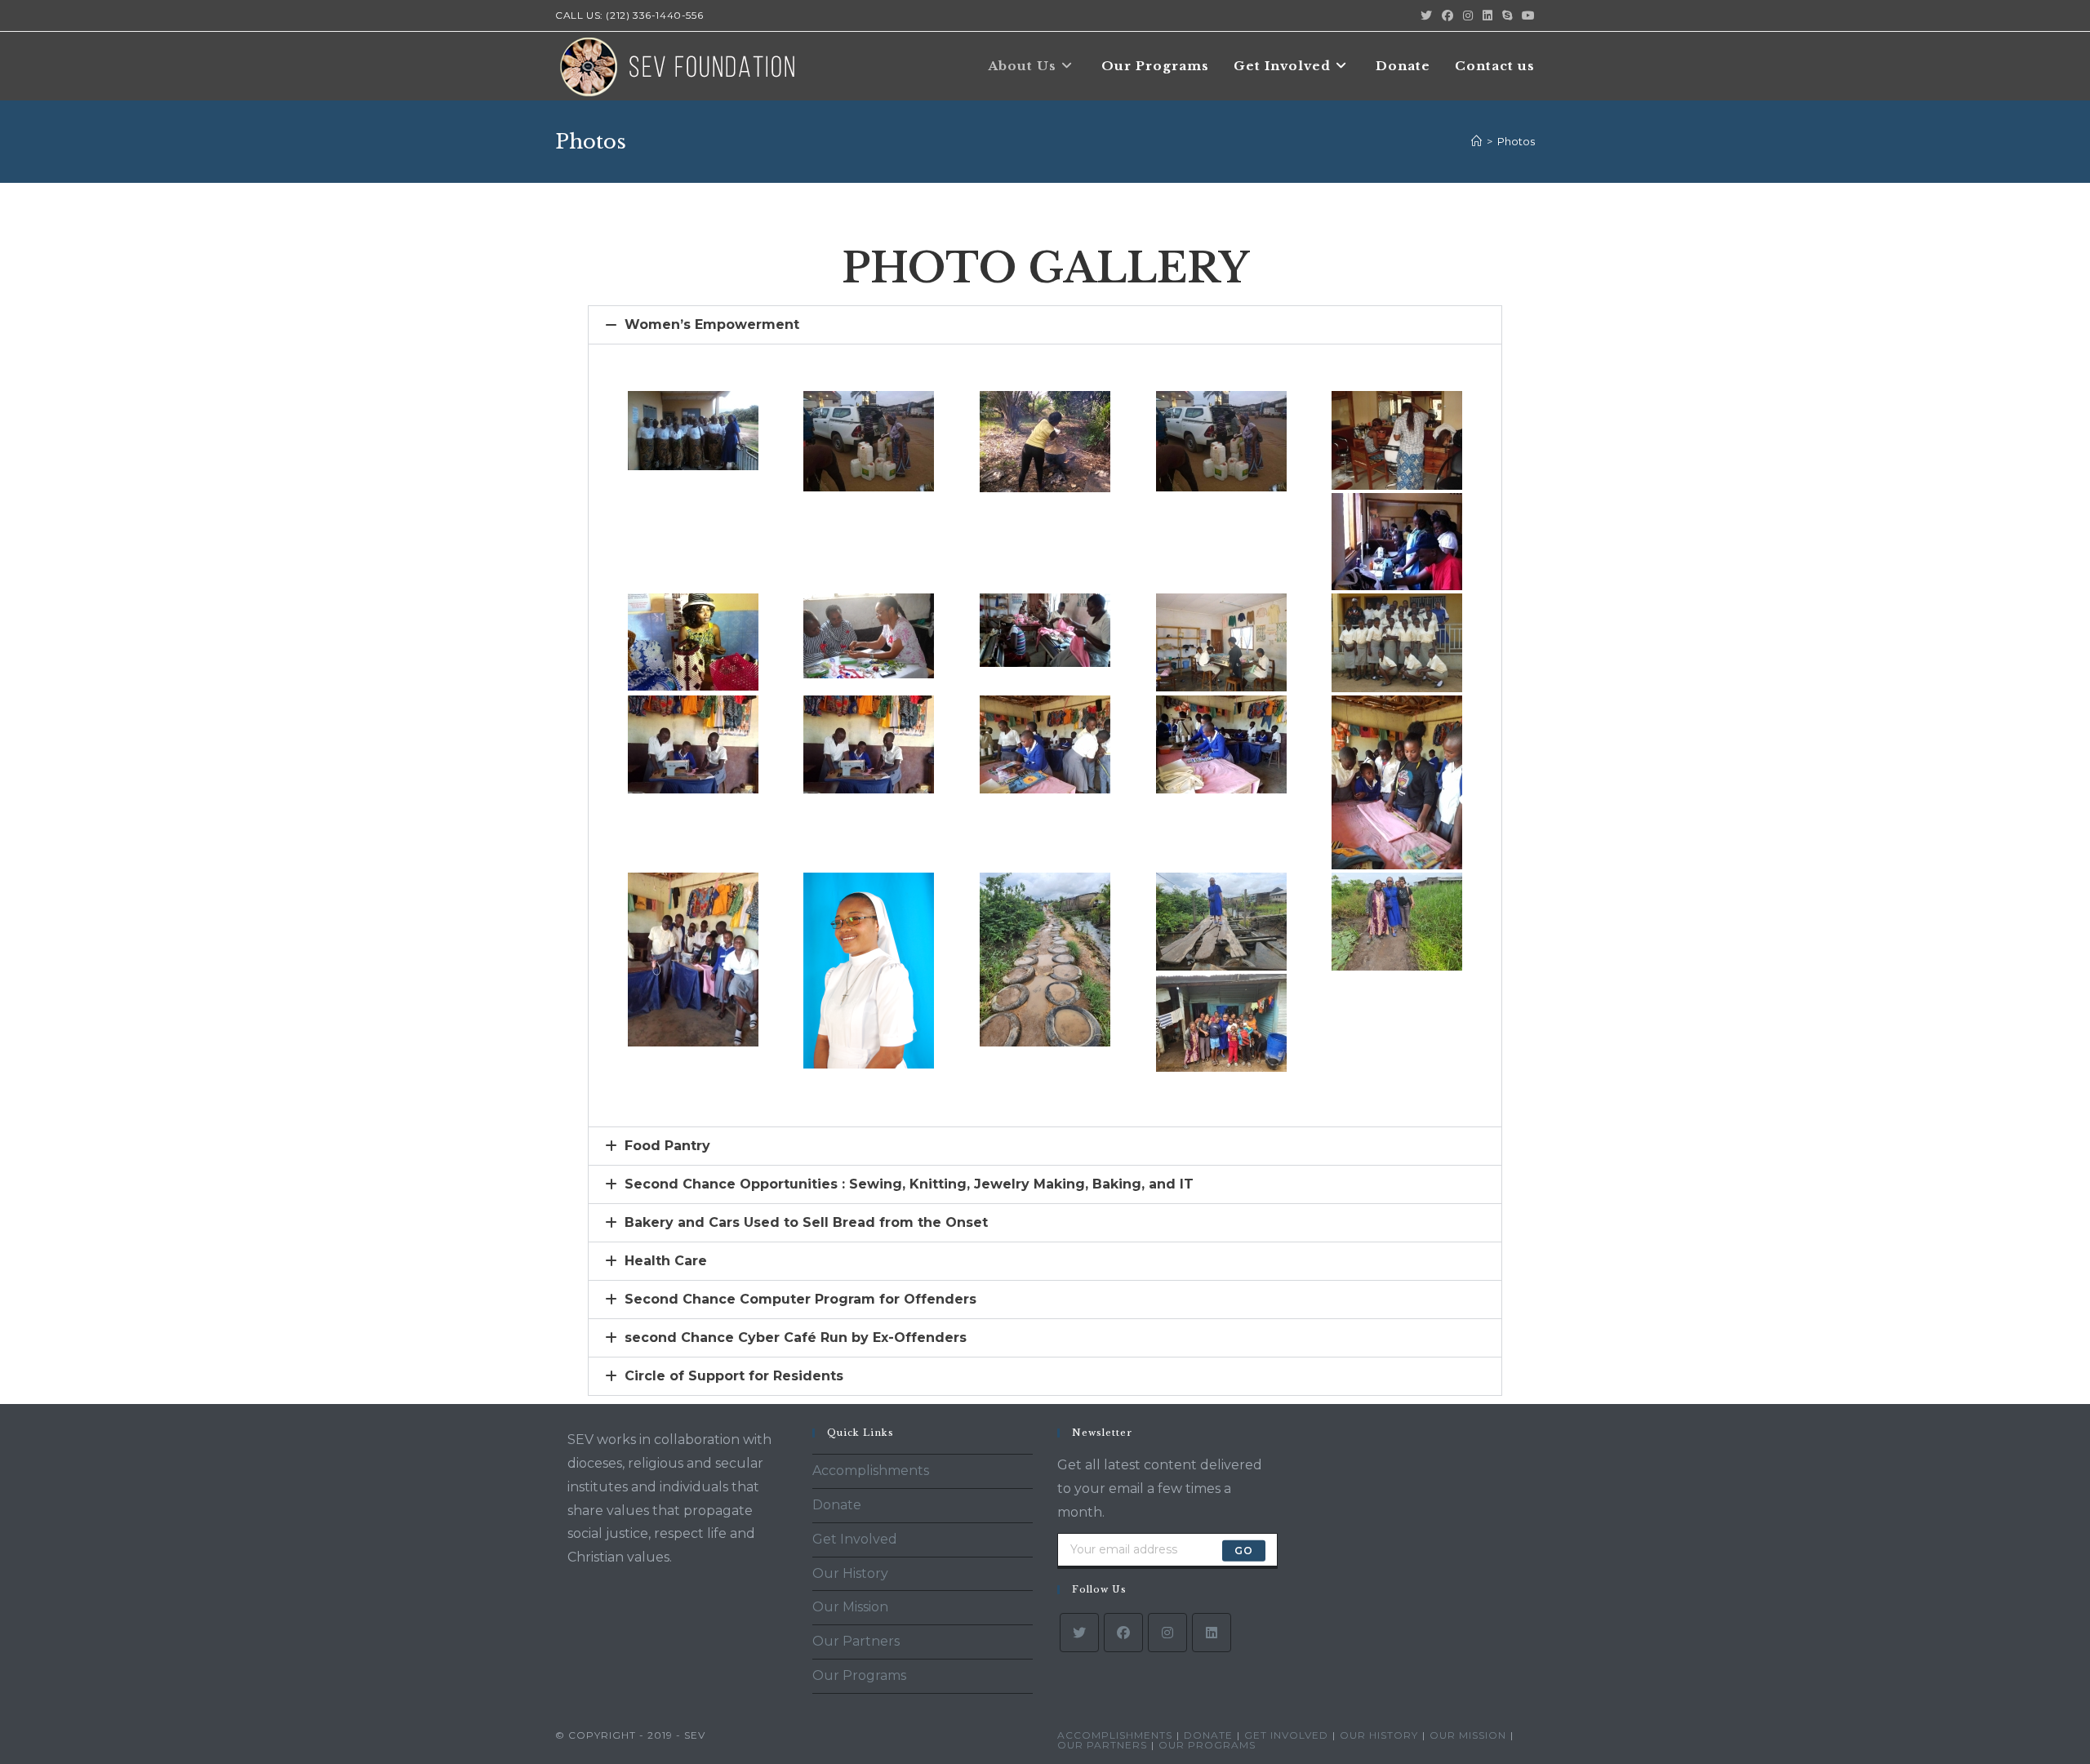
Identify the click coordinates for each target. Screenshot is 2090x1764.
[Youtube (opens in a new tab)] (1526, 16)
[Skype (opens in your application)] (1507, 16)
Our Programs (859, 1675)
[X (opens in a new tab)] (1426, 16)
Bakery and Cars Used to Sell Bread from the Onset (806, 1222)
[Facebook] (1123, 1633)
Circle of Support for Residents (734, 1376)
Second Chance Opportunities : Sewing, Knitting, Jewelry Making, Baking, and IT (909, 1184)
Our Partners (856, 1641)
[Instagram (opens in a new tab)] (1468, 16)
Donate (837, 1505)
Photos (1516, 141)
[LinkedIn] (1212, 1633)
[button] (1045, 325)
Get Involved (855, 1539)
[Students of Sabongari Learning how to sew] (693, 744)
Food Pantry (667, 1146)
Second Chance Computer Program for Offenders (800, 1299)
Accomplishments (871, 1471)
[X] (1079, 1633)
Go (1244, 1551)
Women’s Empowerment (712, 324)
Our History (850, 1573)
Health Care (666, 1261)
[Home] (1476, 141)
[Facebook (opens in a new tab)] (1447, 16)
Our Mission (850, 1607)
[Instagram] (1167, 1633)
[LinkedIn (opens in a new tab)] (1487, 16)
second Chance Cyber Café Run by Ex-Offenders (796, 1337)
